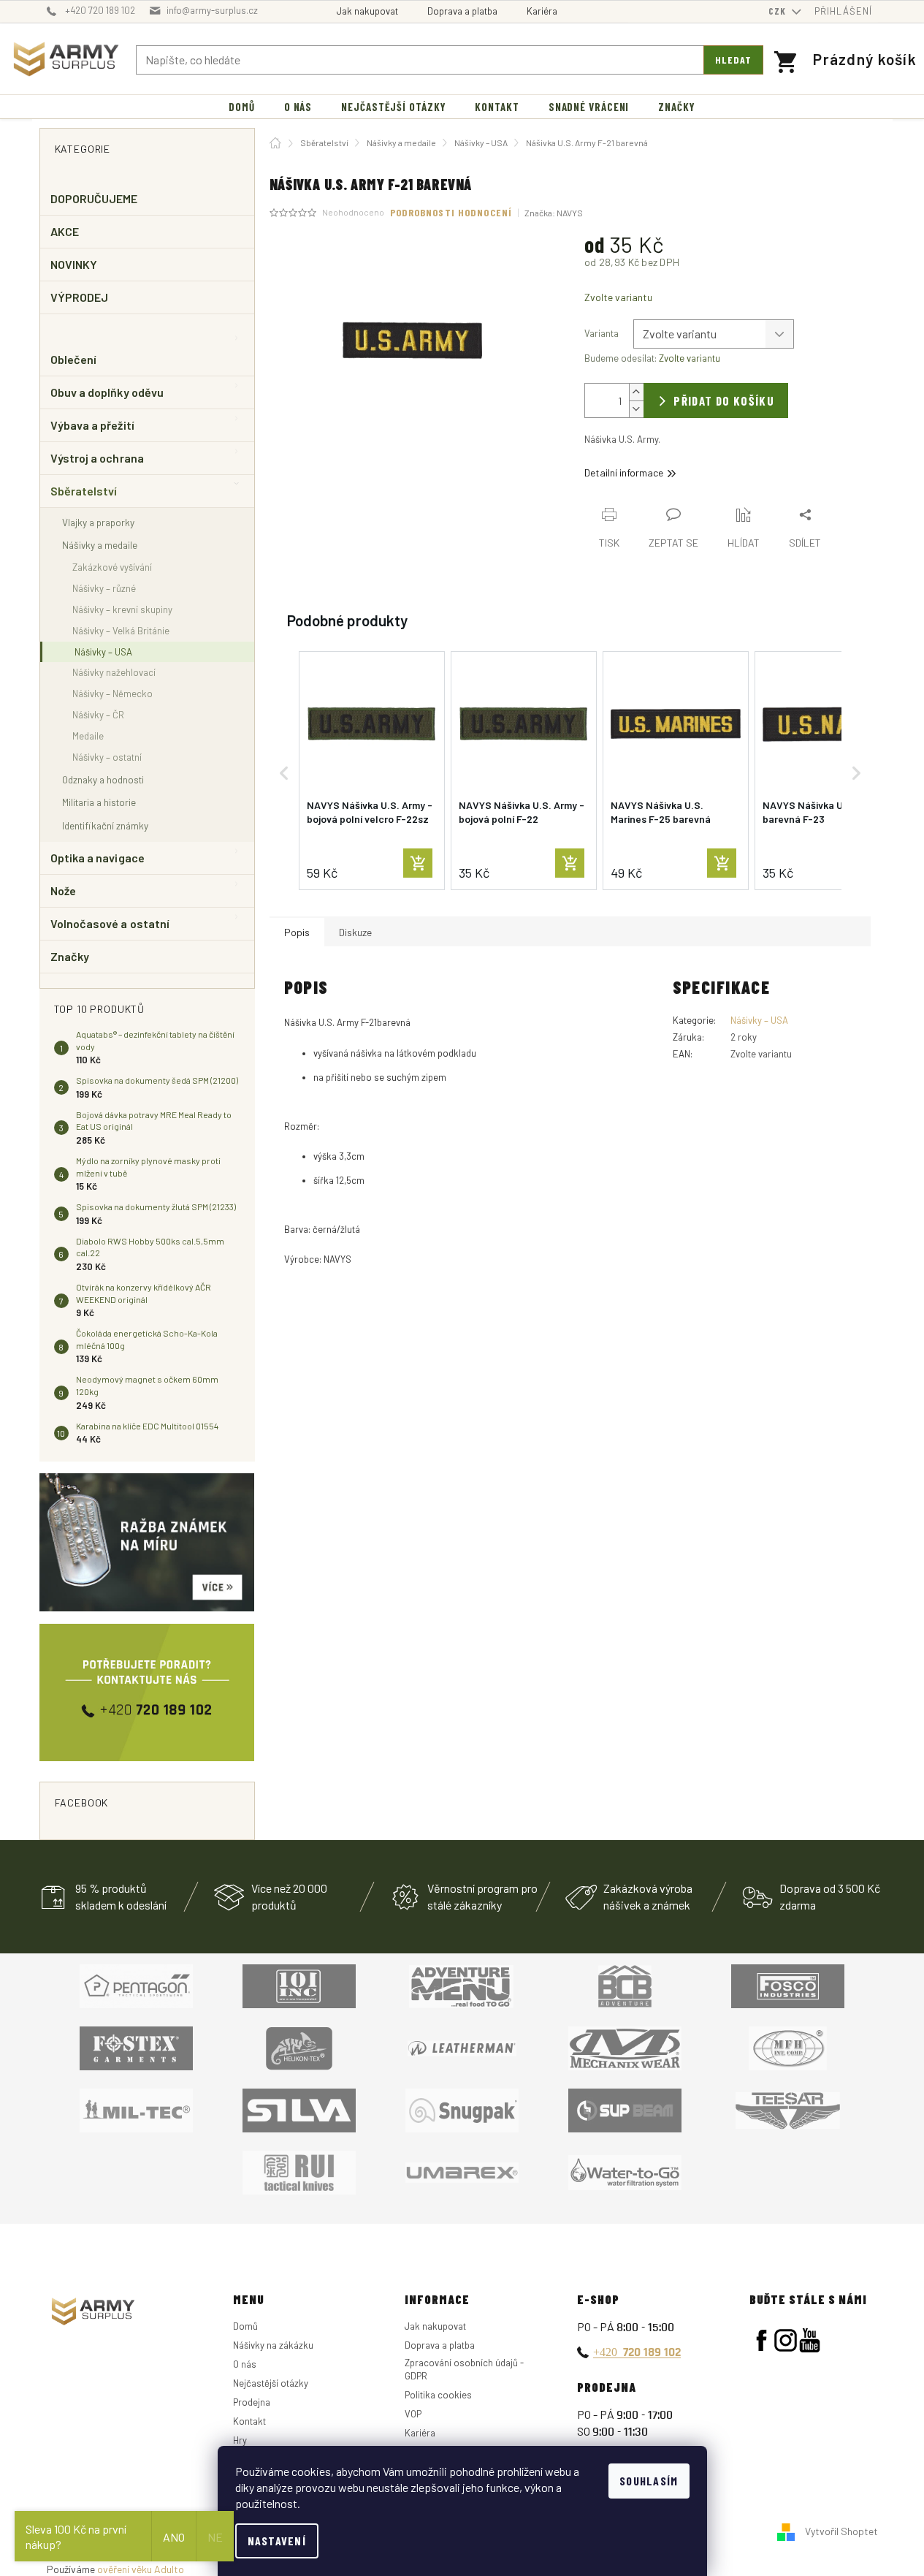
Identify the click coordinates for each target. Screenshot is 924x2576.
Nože (63, 890)
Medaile (88, 736)
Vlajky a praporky (98, 522)
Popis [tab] (297, 932)
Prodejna (252, 2402)
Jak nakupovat (367, 11)
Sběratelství (84, 491)
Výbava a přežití (92, 425)
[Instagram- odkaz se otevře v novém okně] (786, 2340)
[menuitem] (242, 107)
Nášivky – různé (104, 588)
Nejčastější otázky (271, 2383)
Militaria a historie (99, 802)
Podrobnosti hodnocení (451, 212)
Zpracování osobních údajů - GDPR (464, 2369)
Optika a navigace (98, 858)
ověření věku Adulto (141, 2569)
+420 (637, 2352)
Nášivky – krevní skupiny (122, 609)
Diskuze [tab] (355, 932)
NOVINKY (74, 264)
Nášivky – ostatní (107, 757)
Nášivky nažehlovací (114, 672)
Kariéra (542, 11)
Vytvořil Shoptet (841, 2531)
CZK (779, 11)
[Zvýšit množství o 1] (636, 392)
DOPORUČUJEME (94, 198)
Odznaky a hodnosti (103, 779)
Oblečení (74, 359)
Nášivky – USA (103, 652)
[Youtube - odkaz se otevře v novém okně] (810, 2340)
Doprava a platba (462, 11)
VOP (413, 2414)
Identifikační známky (105, 825)
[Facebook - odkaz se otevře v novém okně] (761, 2340)
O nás (245, 2364)
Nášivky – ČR (98, 715)
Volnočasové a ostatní (110, 923)
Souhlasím (649, 2481)
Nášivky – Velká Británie (121, 631)
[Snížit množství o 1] (636, 409)
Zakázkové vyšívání (112, 567)
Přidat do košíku (724, 400)
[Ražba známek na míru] (147, 1542)
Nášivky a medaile (100, 545)
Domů (245, 2326)
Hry (240, 2440)
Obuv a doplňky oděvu (107, 392)
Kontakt (249, 2421)
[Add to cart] (418, 863)
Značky (70, 956)
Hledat (733, 60)
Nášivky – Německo (112, 694)
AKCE (65, 231)
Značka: (554, 213)
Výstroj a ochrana (97, 458)
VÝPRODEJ (80, 297)
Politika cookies (438, 2395)
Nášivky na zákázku (273, 2345)
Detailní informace (624, 472)
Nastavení (277, 2541)
